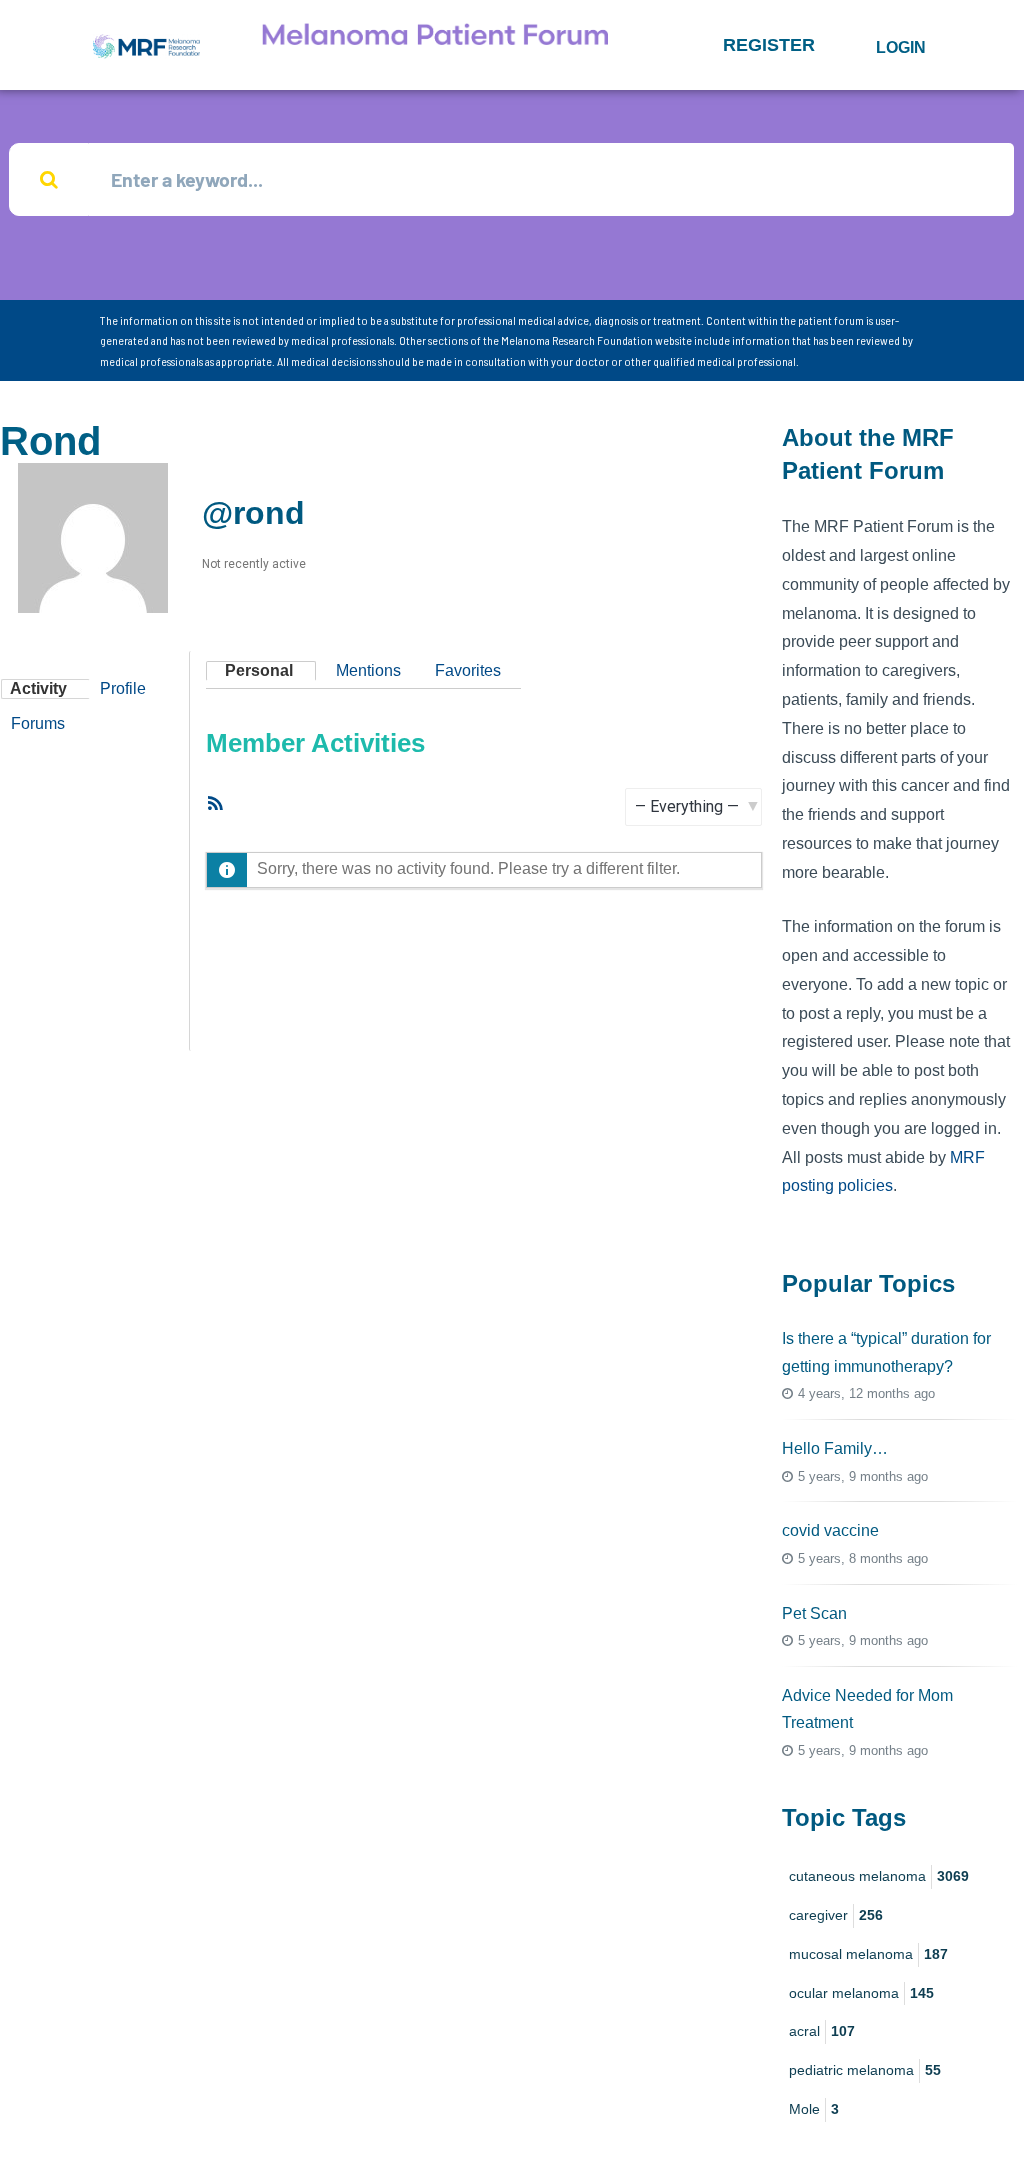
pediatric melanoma (865, 2070)
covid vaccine (830, 1530)
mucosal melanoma (868, 1954)
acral (822, 2031)
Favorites (468, 670)
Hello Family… (835, 1448)
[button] (769, 45)
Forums (38, 723)
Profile (123, 688)
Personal (259, 670)
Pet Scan (814, 1613)
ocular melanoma (861, 1993)
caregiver (836, 1915)
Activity (38, 688)
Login (901, 47)
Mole (814, 2109)
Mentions (368, 670)
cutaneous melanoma (879, 1876)
